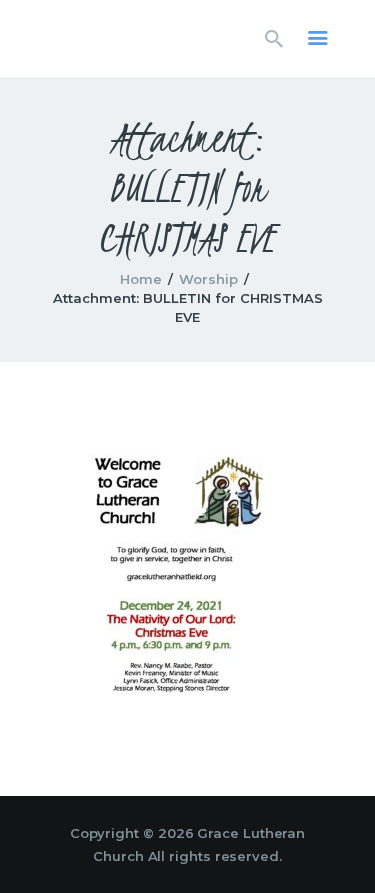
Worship (208, 279)
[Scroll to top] (341, 845)
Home (141, 279)
